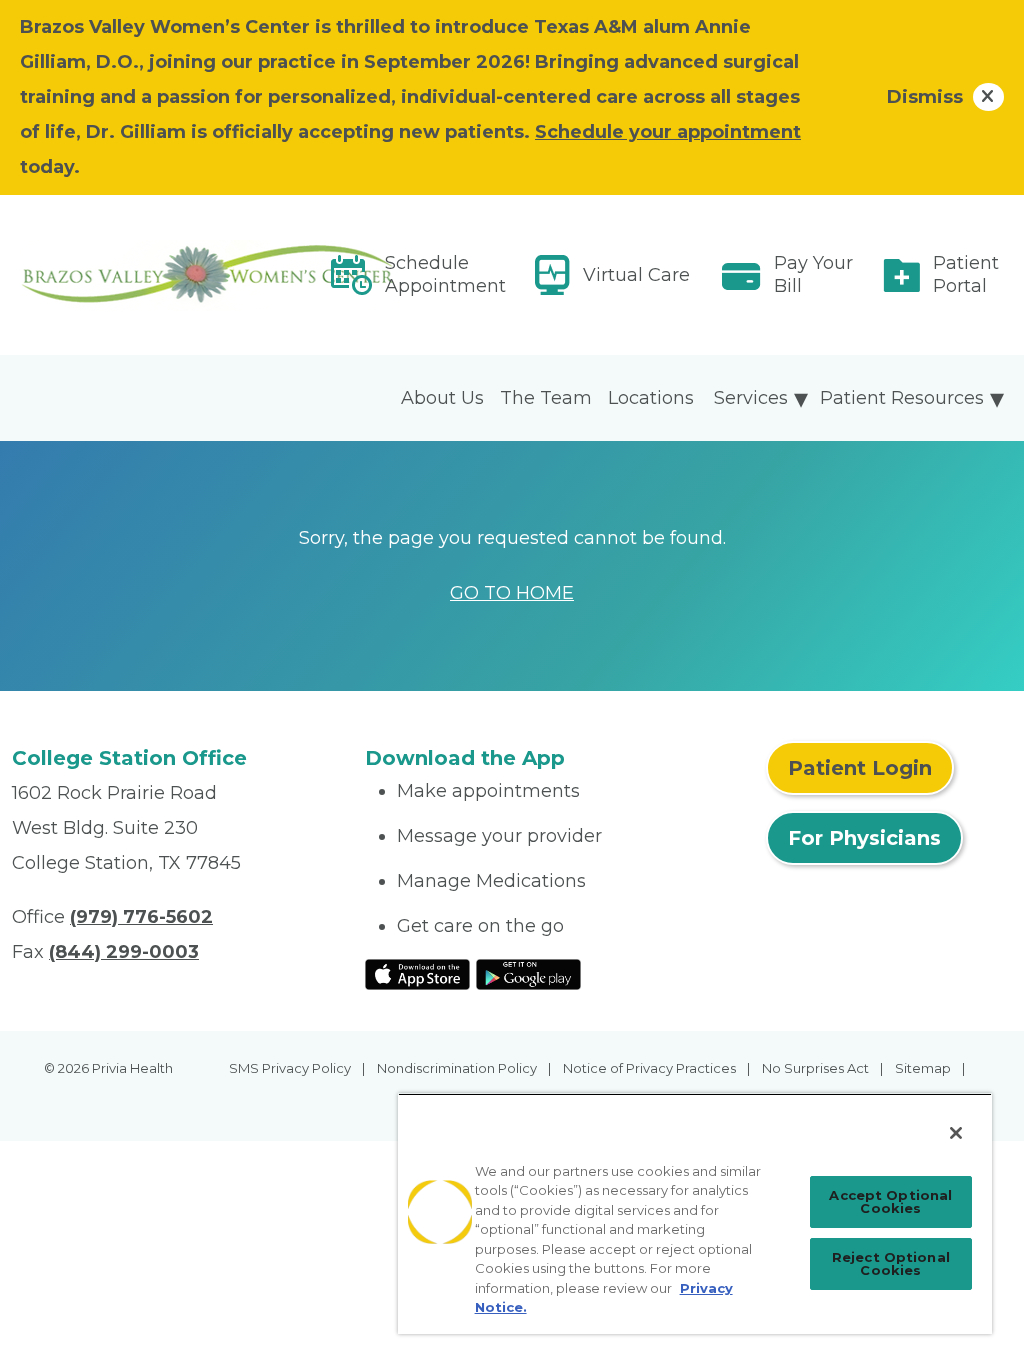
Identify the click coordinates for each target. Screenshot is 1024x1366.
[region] (695, 1213)
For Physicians (864, 838)
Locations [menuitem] (651, 398)
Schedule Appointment (445, 274)
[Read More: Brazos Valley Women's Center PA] (176, 275)
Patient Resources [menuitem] (902, 398)
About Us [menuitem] (442, 398)
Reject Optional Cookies (891, 1263)
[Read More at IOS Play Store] (417, 973)
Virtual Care (636, 275)
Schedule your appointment (668, 132)
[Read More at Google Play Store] (528, 973)
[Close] (956, 1133)
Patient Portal (966, 274)
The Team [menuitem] (546, 398)
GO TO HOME (512, 593)
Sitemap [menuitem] (923, 1068)
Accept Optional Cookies (890, 1201)
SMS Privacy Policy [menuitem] (290, 1068)
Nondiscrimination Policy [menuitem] (457, 1068)
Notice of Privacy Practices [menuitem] (649, 1068)
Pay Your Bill (813, 274)
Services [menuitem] (751, 398)
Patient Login (860, 768)
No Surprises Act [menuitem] (815, 1068)
